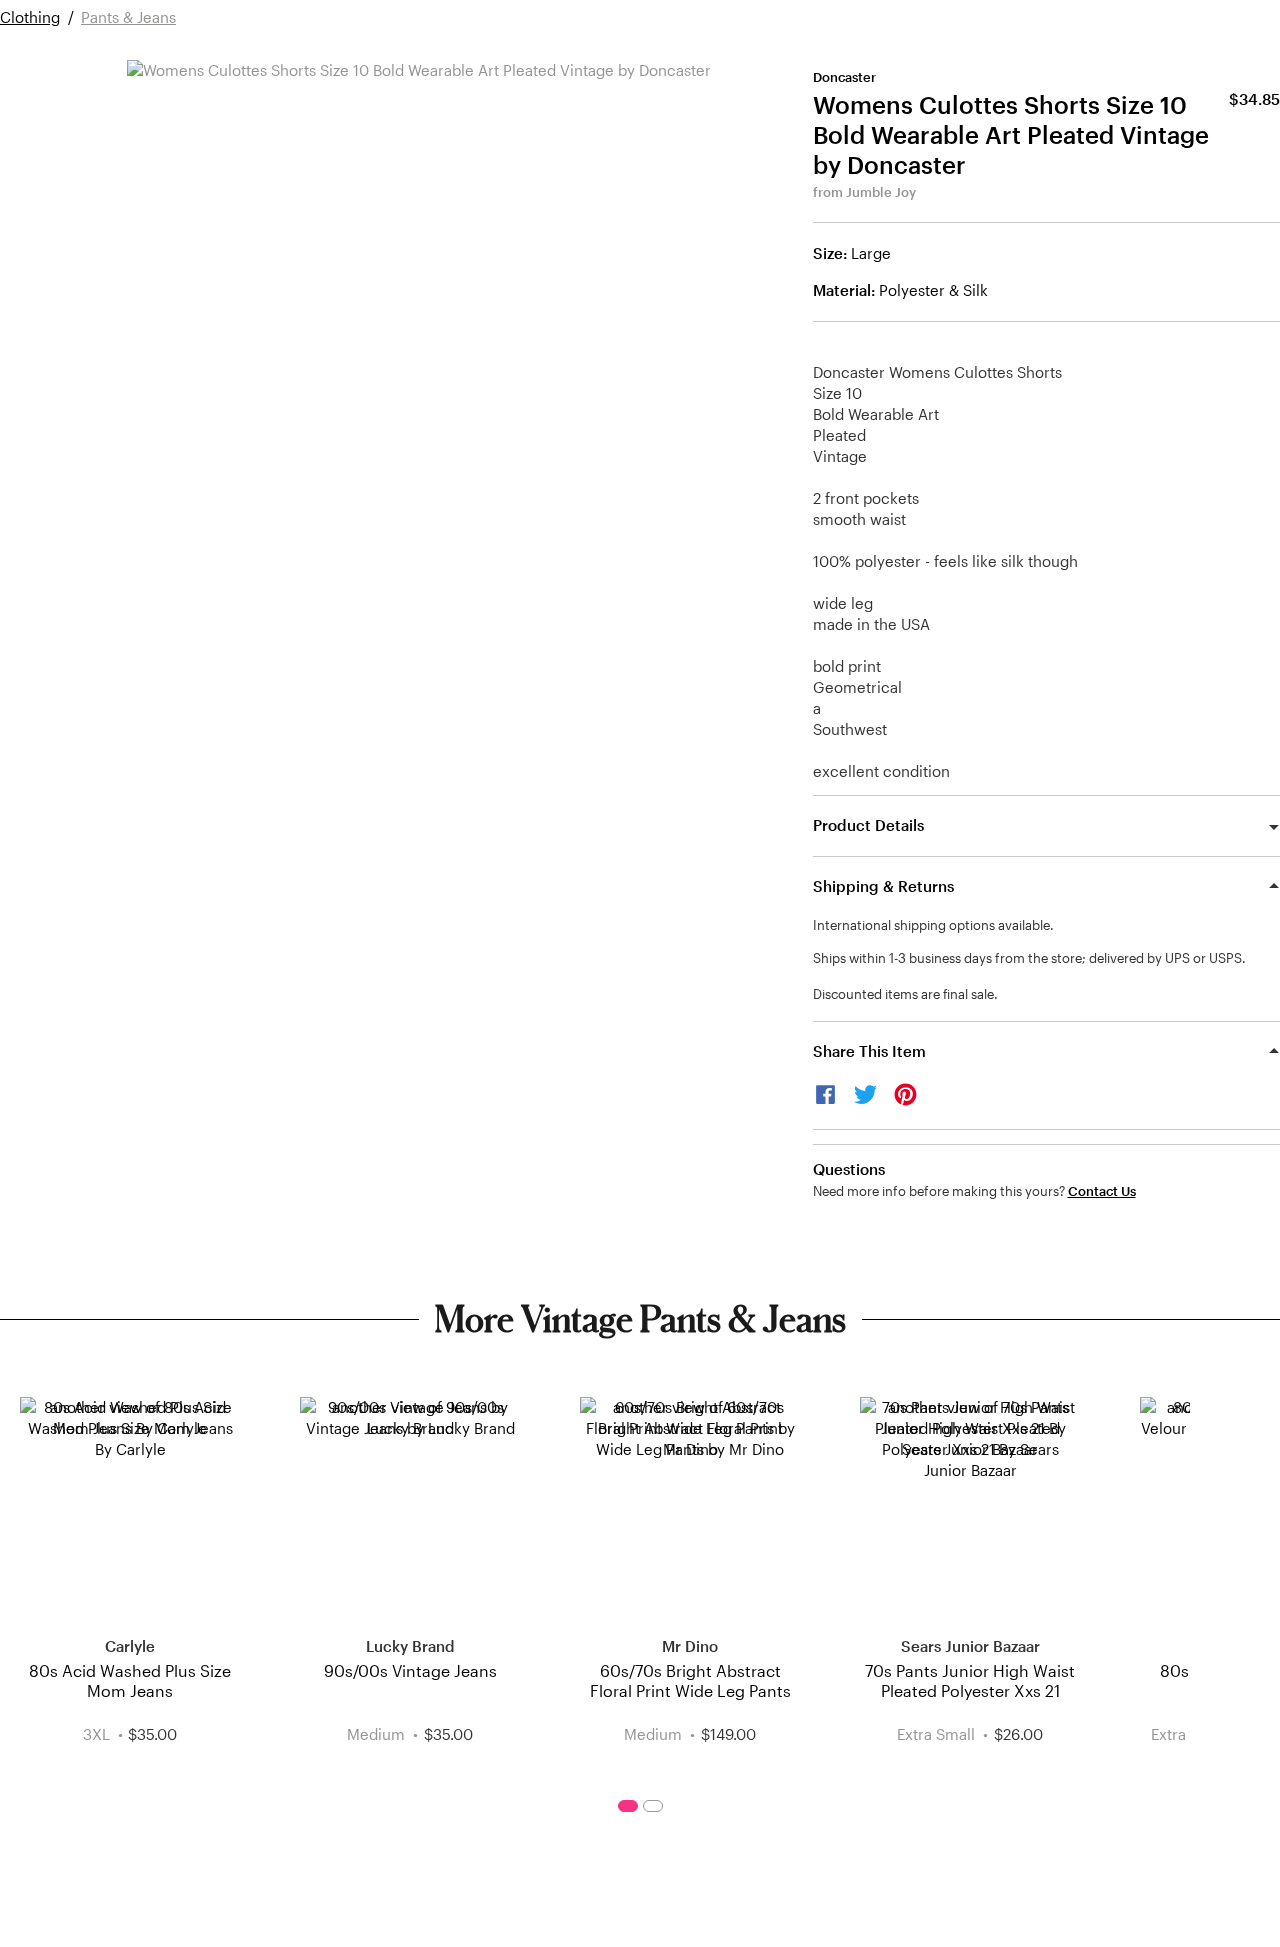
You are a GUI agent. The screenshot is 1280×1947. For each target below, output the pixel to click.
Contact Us (1102, 1191)
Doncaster (844, 77)
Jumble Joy (881, 192)
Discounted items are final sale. (905, 994)
